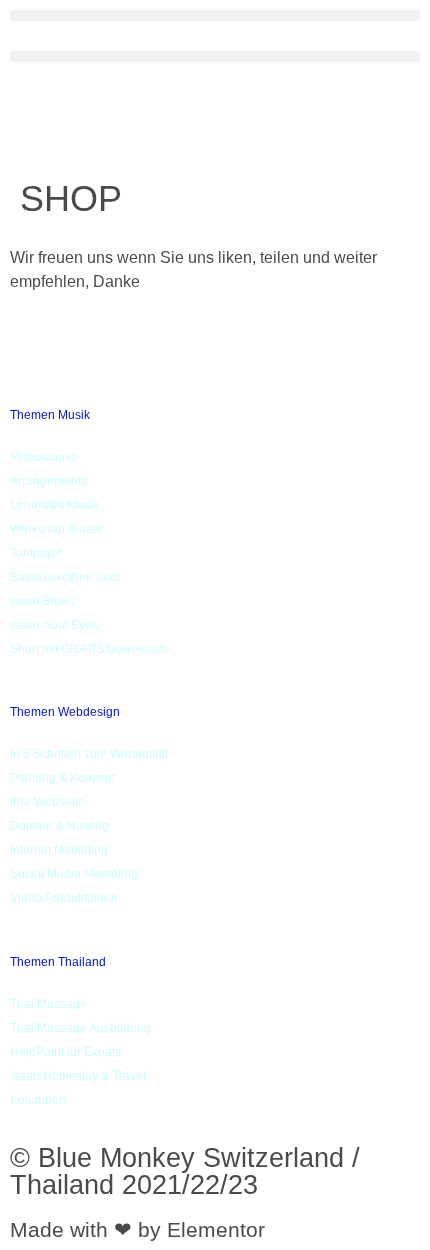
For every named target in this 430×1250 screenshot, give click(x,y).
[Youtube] (289, 340)
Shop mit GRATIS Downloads (89, 649)
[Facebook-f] (153, 340)
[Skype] (289, 364)
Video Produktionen (64, 898)
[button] (215, 15)
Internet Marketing (59, 850)
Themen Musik (50, 415)
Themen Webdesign (65, 712)
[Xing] (16, 364)
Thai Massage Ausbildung (80, 1028)
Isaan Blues (42, 601)
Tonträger (36, 553)
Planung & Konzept (62, 778)
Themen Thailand (58, 962)
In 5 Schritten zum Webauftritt (89, 754)
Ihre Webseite (47, 802)
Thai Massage (48, 1004)
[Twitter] (16, 340)
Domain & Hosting (59, 826)
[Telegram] (153, 364)
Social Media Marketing (74, 874)
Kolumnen (38, 1100)
